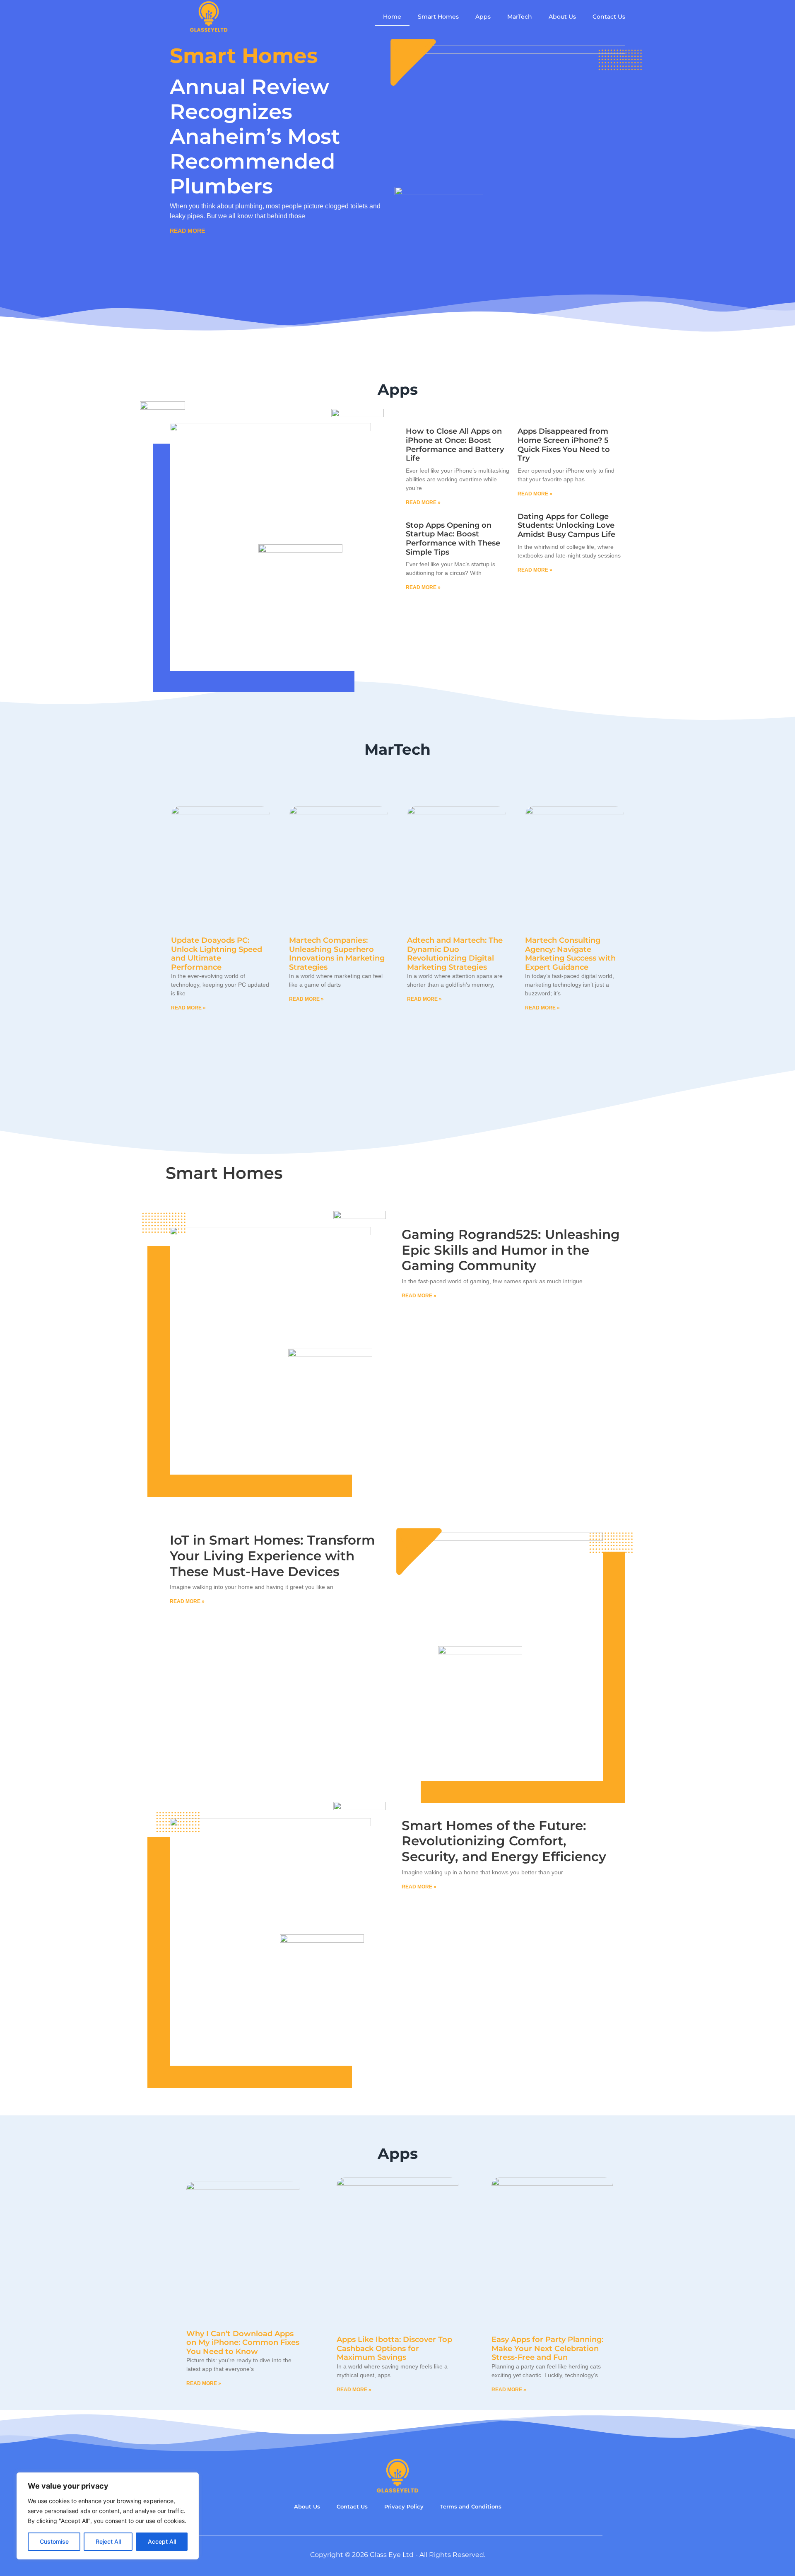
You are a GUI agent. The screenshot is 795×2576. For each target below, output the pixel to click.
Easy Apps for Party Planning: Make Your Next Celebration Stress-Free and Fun (547, 2348)
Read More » (423, 502)
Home (392, 17)
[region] (108, 2516)
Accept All (162, 2541)
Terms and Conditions (471, 2507)
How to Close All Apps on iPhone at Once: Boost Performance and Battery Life (455, 445)
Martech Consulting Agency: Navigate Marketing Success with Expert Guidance (570, 954)
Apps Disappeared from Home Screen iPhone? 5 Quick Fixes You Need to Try (564, 445)
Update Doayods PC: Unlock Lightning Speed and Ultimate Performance (217, 954)
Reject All (108, 2541)
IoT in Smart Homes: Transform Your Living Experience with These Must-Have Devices (272, 1556)
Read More (187, 231)
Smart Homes (438, 17)
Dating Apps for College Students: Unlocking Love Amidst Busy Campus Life (566, 525)
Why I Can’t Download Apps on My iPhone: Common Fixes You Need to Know (243, 2343)
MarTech (520, 17)
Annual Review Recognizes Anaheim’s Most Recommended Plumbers (255, 136)
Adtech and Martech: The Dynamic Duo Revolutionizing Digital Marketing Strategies (455, 954)
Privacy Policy (404, 2507)
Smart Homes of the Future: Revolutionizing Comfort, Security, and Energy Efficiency (504, 1841)
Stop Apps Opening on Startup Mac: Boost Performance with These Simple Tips (453, 539)
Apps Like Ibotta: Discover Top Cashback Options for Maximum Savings (394, 2348)
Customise (54, 2541)
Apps (483, 17)
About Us (562, 17)
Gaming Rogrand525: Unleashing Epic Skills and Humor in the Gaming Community (511, 1250)
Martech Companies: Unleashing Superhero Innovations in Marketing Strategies (337, 954)
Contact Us (609, 17)
